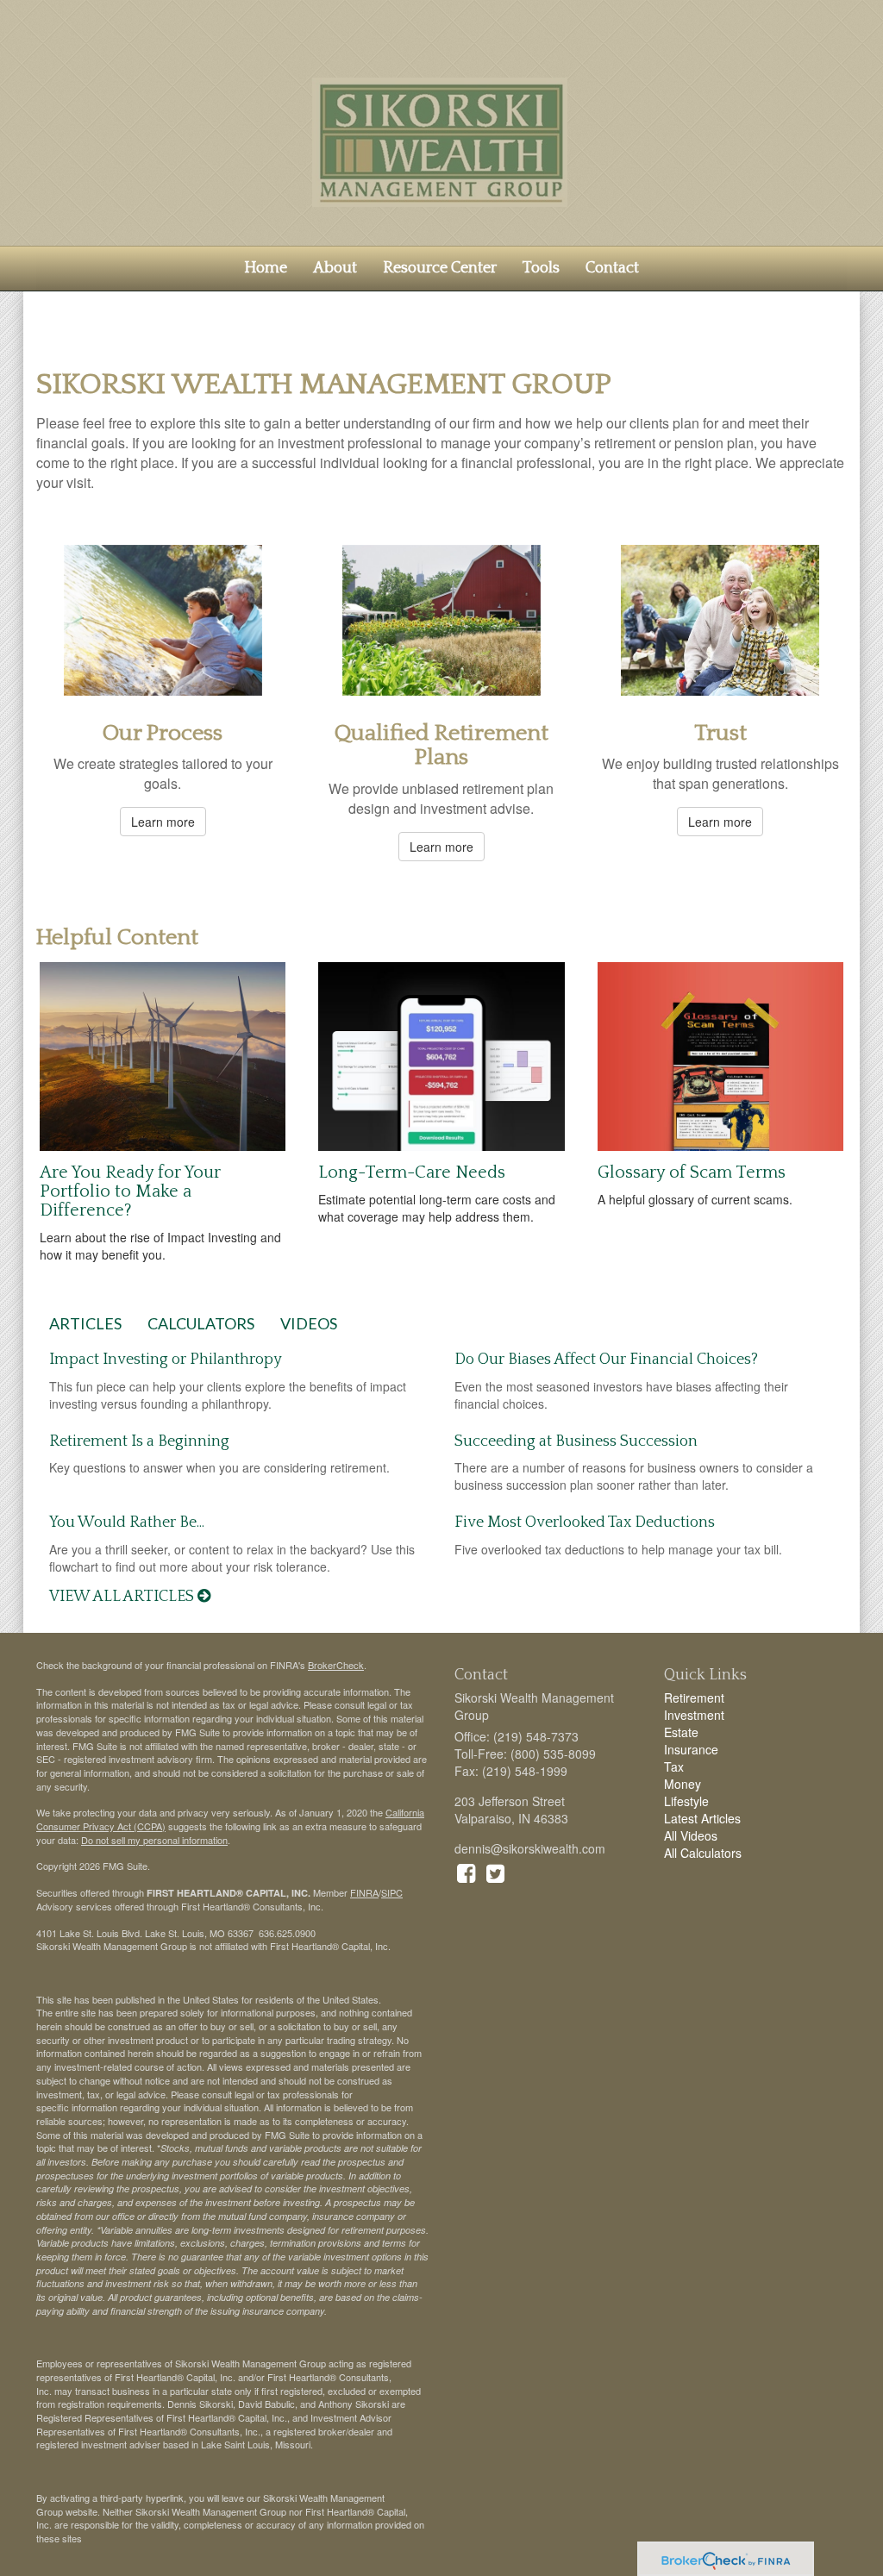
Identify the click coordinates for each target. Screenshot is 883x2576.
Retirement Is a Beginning (139, 1441)
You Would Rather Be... (127, 1522)
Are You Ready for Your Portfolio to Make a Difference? (130, 1191)
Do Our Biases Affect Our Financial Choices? (606, 1360)
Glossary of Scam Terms (692, 1172)
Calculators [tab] (201, 1323)
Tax (674, 1766)
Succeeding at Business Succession (576, 1441)
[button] (335, 268)
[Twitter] (495, 1872)
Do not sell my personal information (154, 1840)
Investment (694, 1715)
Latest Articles (702, 1818)
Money (683, 1784)
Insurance (691, 1749)
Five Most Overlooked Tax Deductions (585, 1522)
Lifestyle (686, 1801)
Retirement (694, 1698)
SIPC (392, 1892)
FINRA (364, 1892)
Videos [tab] (309, 1323)
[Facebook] (466, 1872)
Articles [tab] (85, 1323)
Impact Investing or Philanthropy (166, 1360)
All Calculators (703, 1853)
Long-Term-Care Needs (412, 1172)
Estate (681, 1732)
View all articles (123, 1597)
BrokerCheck (336, 1665)
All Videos (691, 1835)
